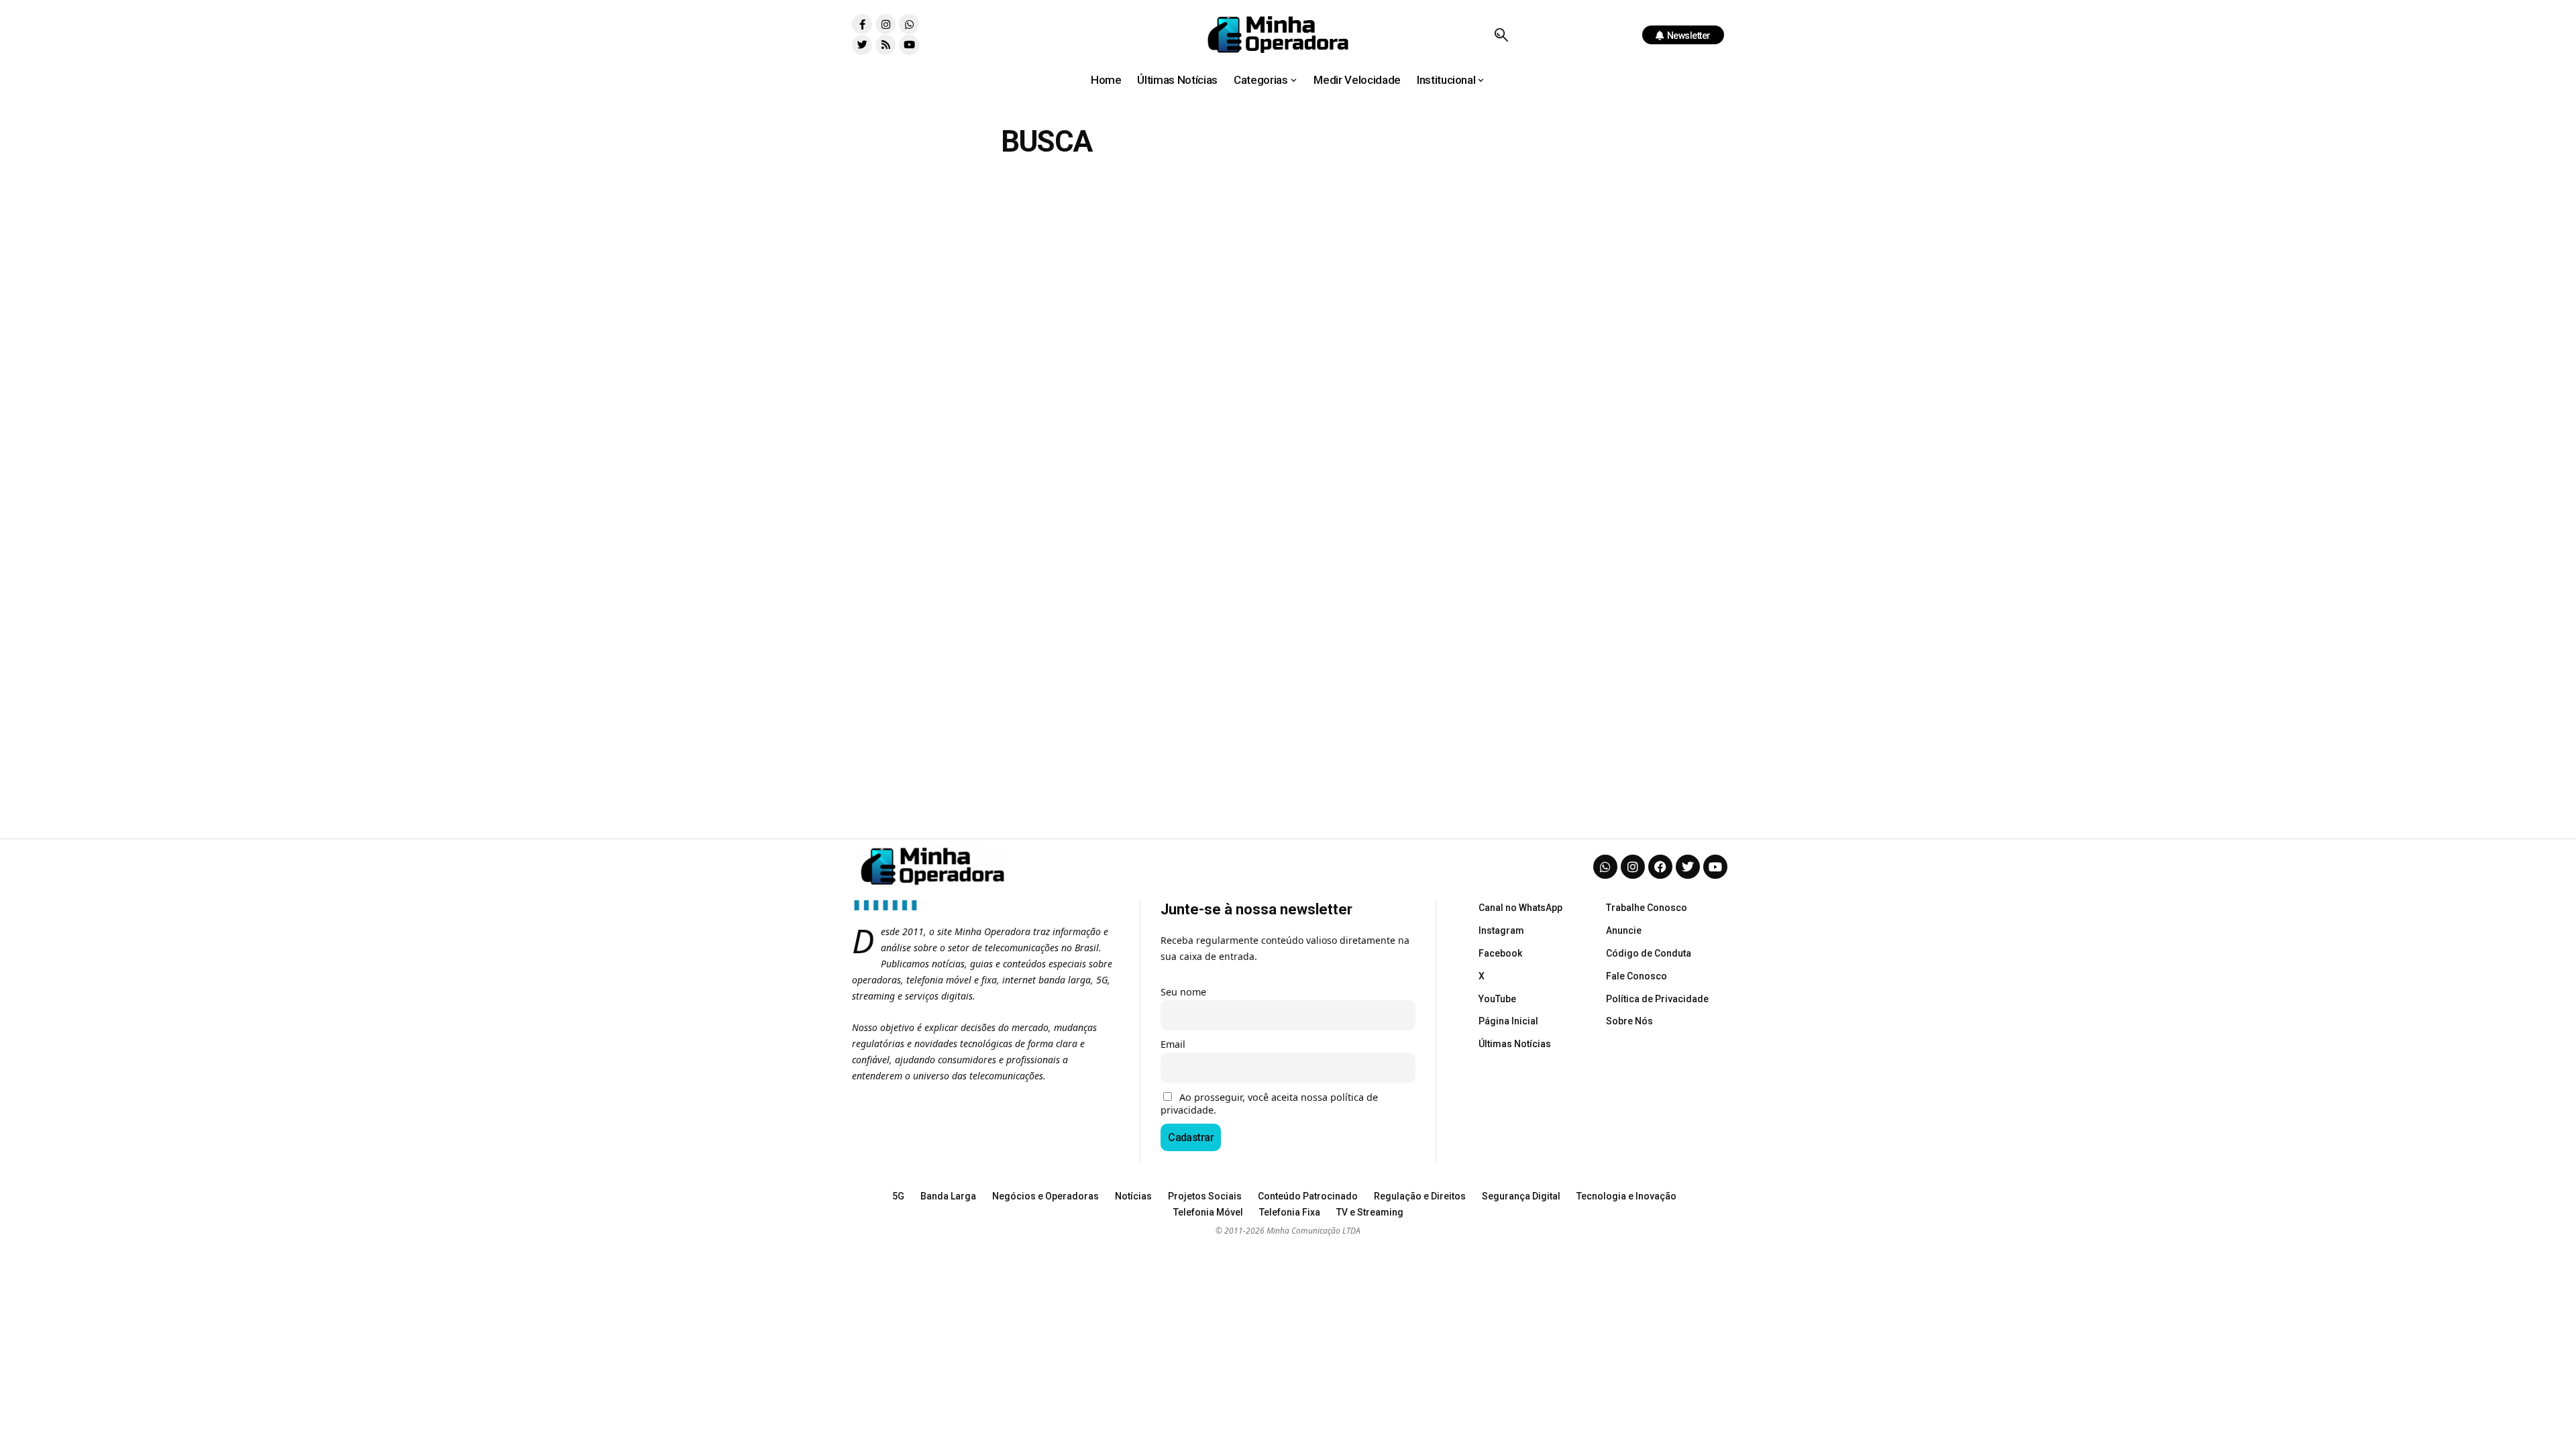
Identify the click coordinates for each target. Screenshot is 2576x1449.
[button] (1501, 35)
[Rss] (885, 45)
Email (1173, 1044)
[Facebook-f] (862, 24)
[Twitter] (862, 45)
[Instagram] (885, 24)
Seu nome (1183, 992)
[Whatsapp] (909, 24)
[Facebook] (1660, 867)
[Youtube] (909, 45)
